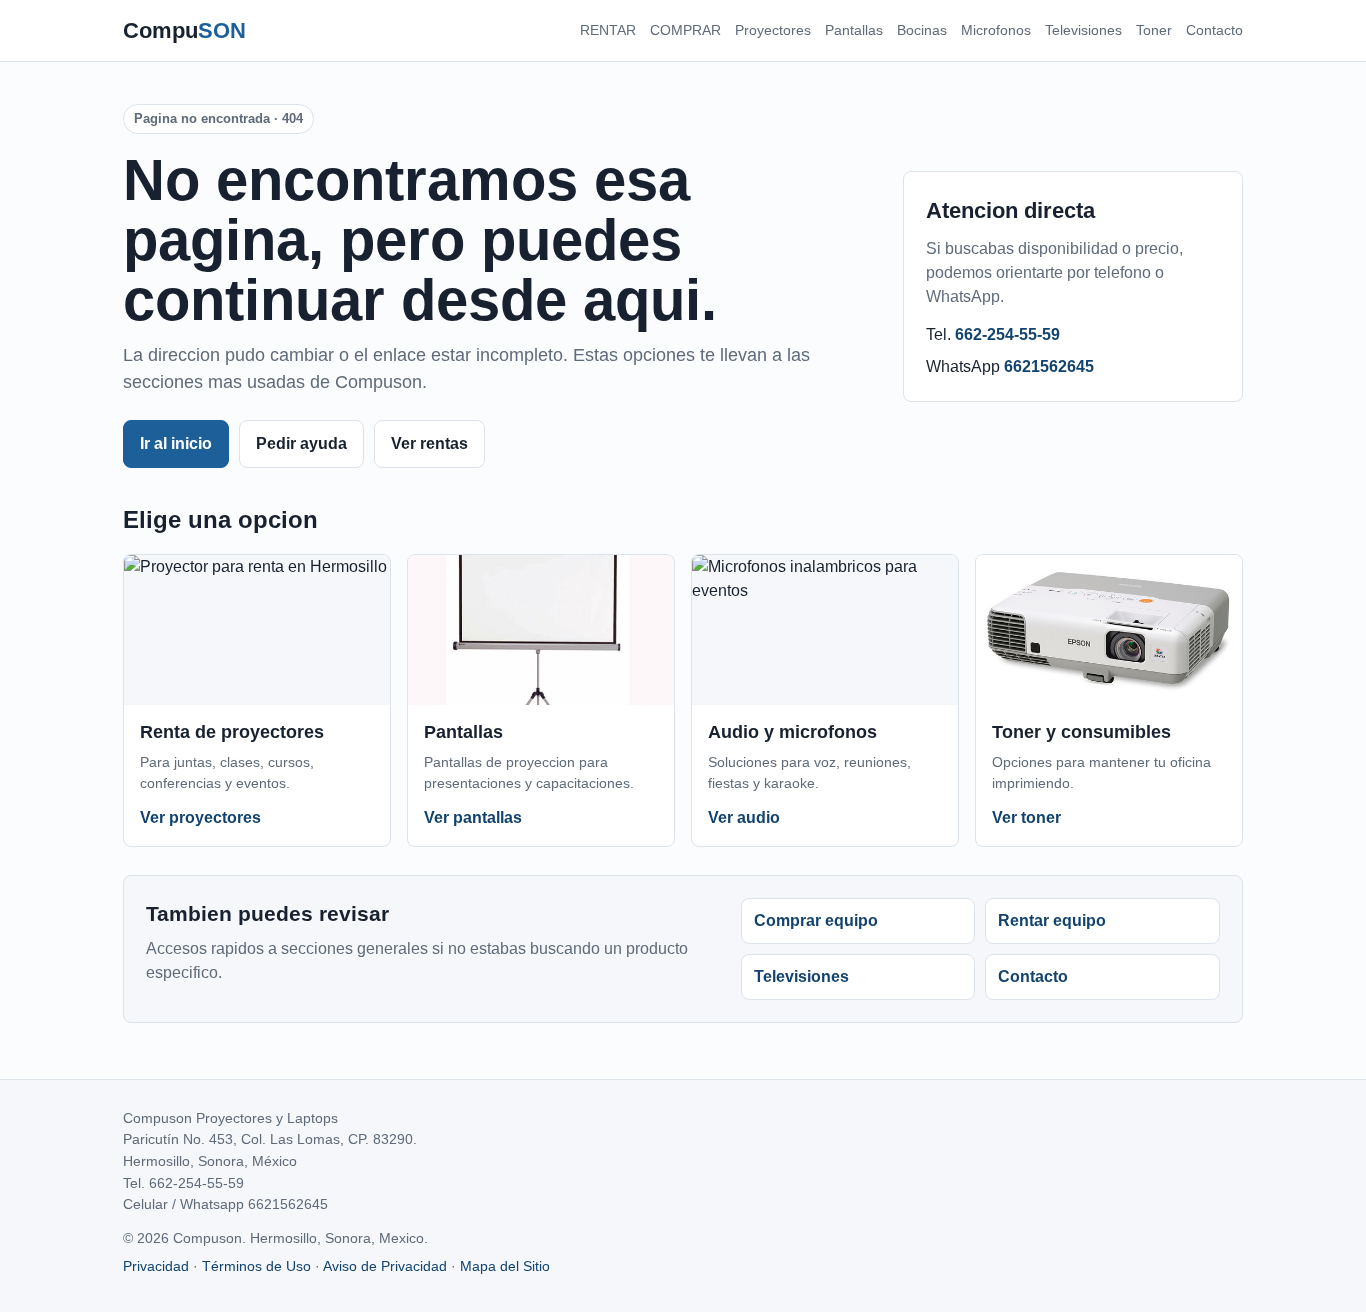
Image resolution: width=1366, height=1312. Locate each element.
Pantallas (854, 30)
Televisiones (1083, 30)
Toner (1154, 30)
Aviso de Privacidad (385, 1266)
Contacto (1214, 30)
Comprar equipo (816, 920)
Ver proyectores (200, 817)
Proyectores (773, 30)
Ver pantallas (473, 817)
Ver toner (1026, 817)
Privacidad (156, 1266)
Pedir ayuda (301, 443)
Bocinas (922, 30)
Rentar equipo (1052, 920)
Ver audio (744, 817)
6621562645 (1049, 366)
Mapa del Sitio (505, 1266)
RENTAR (608, 30)
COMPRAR (685, 30)
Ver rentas (429, 443)
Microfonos (996, 30)
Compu (184, 30)
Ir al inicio (176, 443)
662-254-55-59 (1007, 334)
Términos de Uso (256, 1266)
